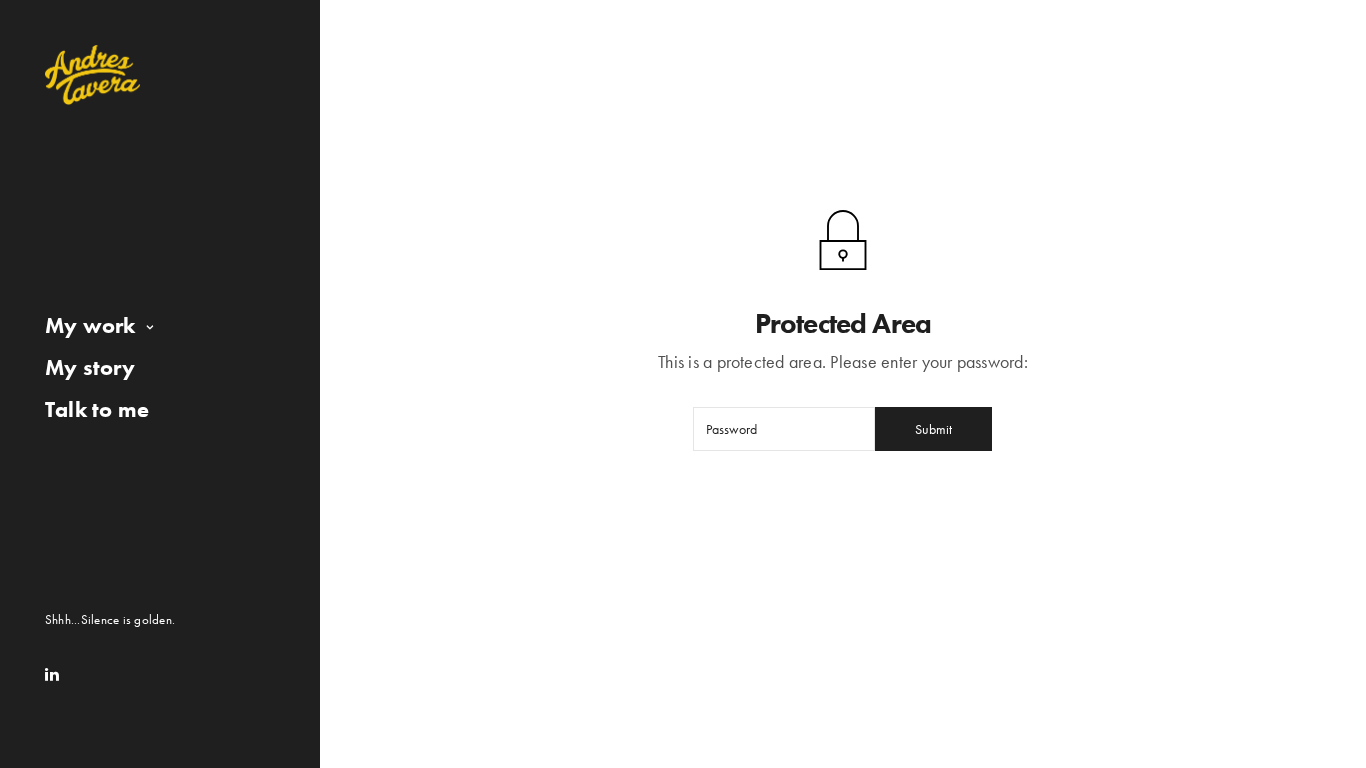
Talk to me (97, 409)
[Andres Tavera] (92, 75)
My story (90, 367)
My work (90, 325)
